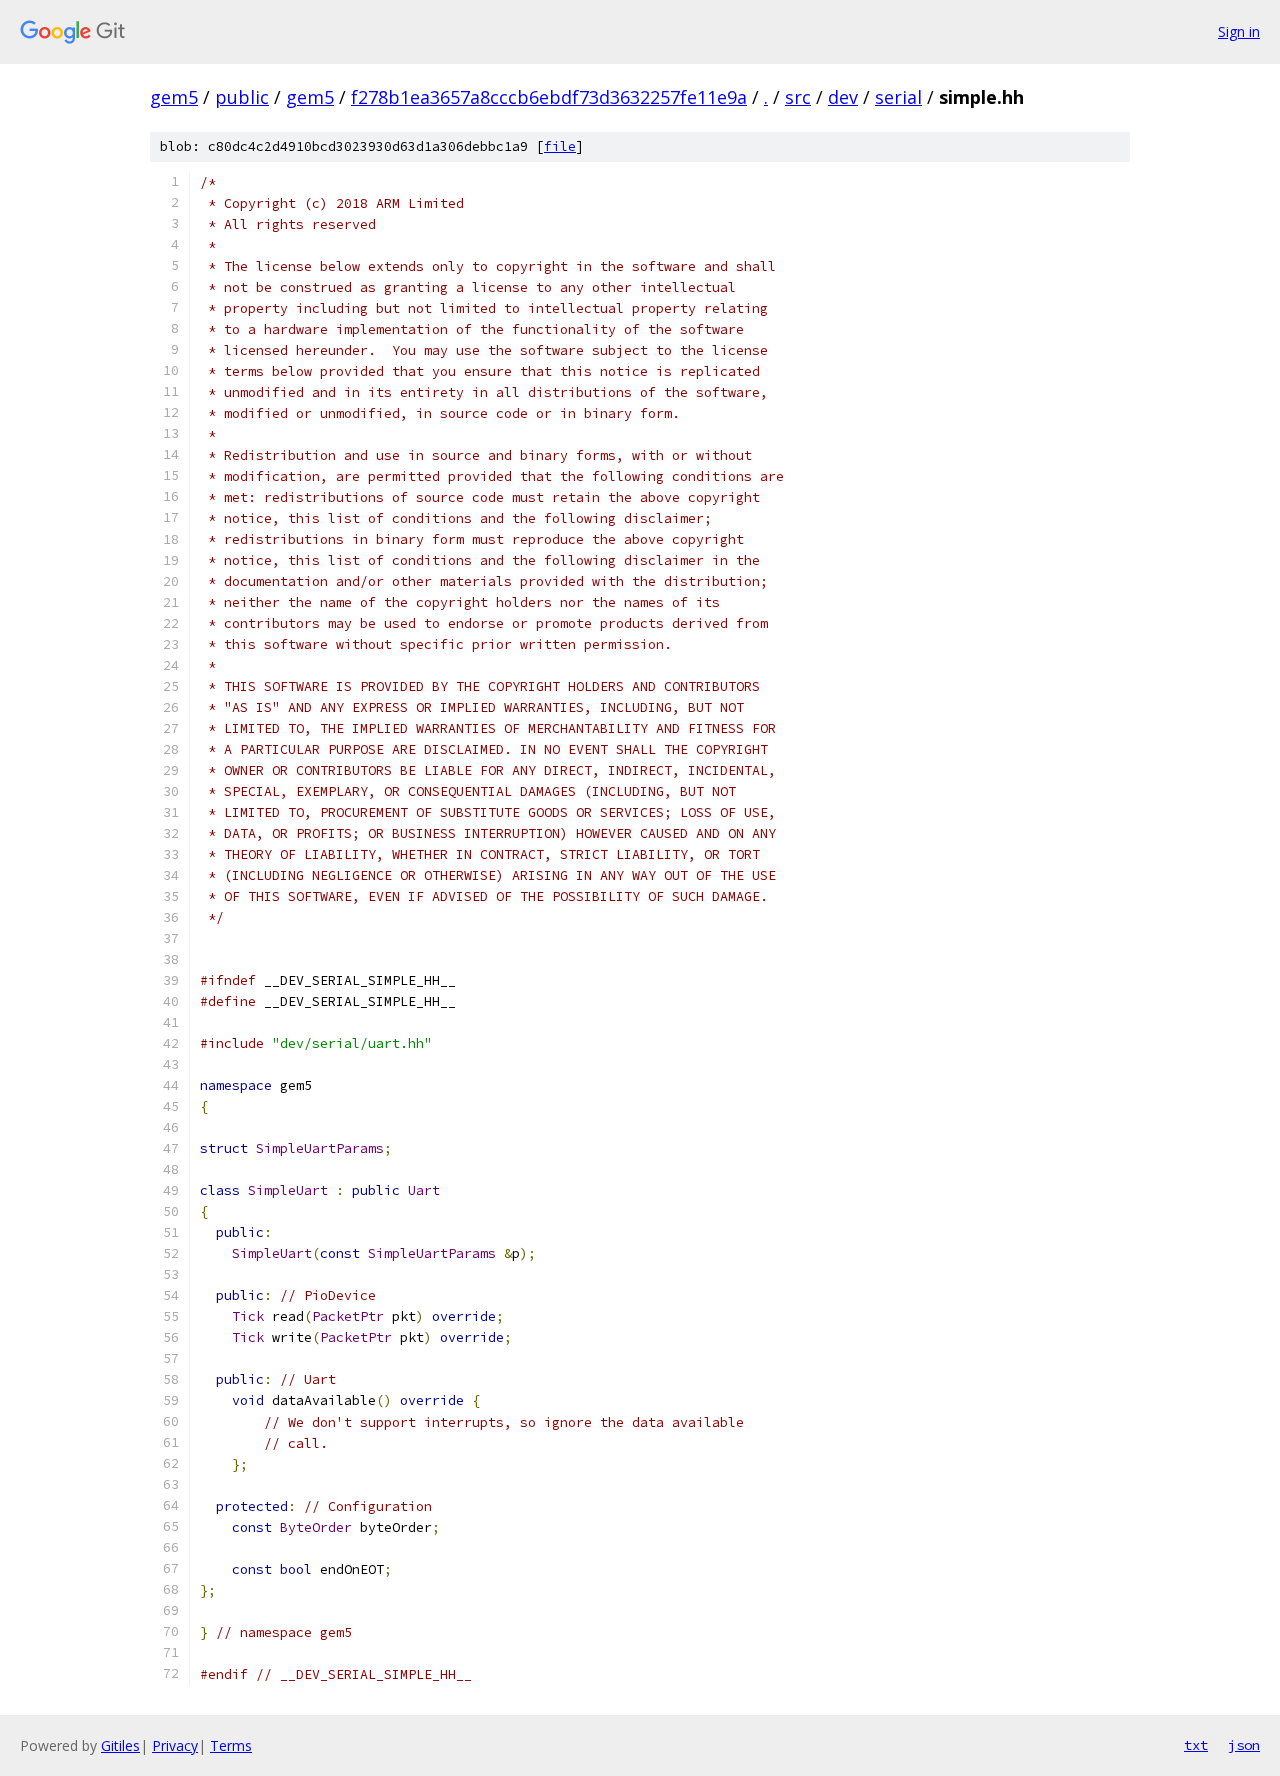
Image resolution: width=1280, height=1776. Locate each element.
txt (1196, 1745)
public (242, 97)
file (560, 146)
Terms (231, 1745)
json (1244, 1745)
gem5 (174, 97)
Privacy (175, 1745)
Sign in (1239, 31)
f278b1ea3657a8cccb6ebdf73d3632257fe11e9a (549, 97)
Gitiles (120, 1745)
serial (898, 97)
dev (843, 97)
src (798, 97)
